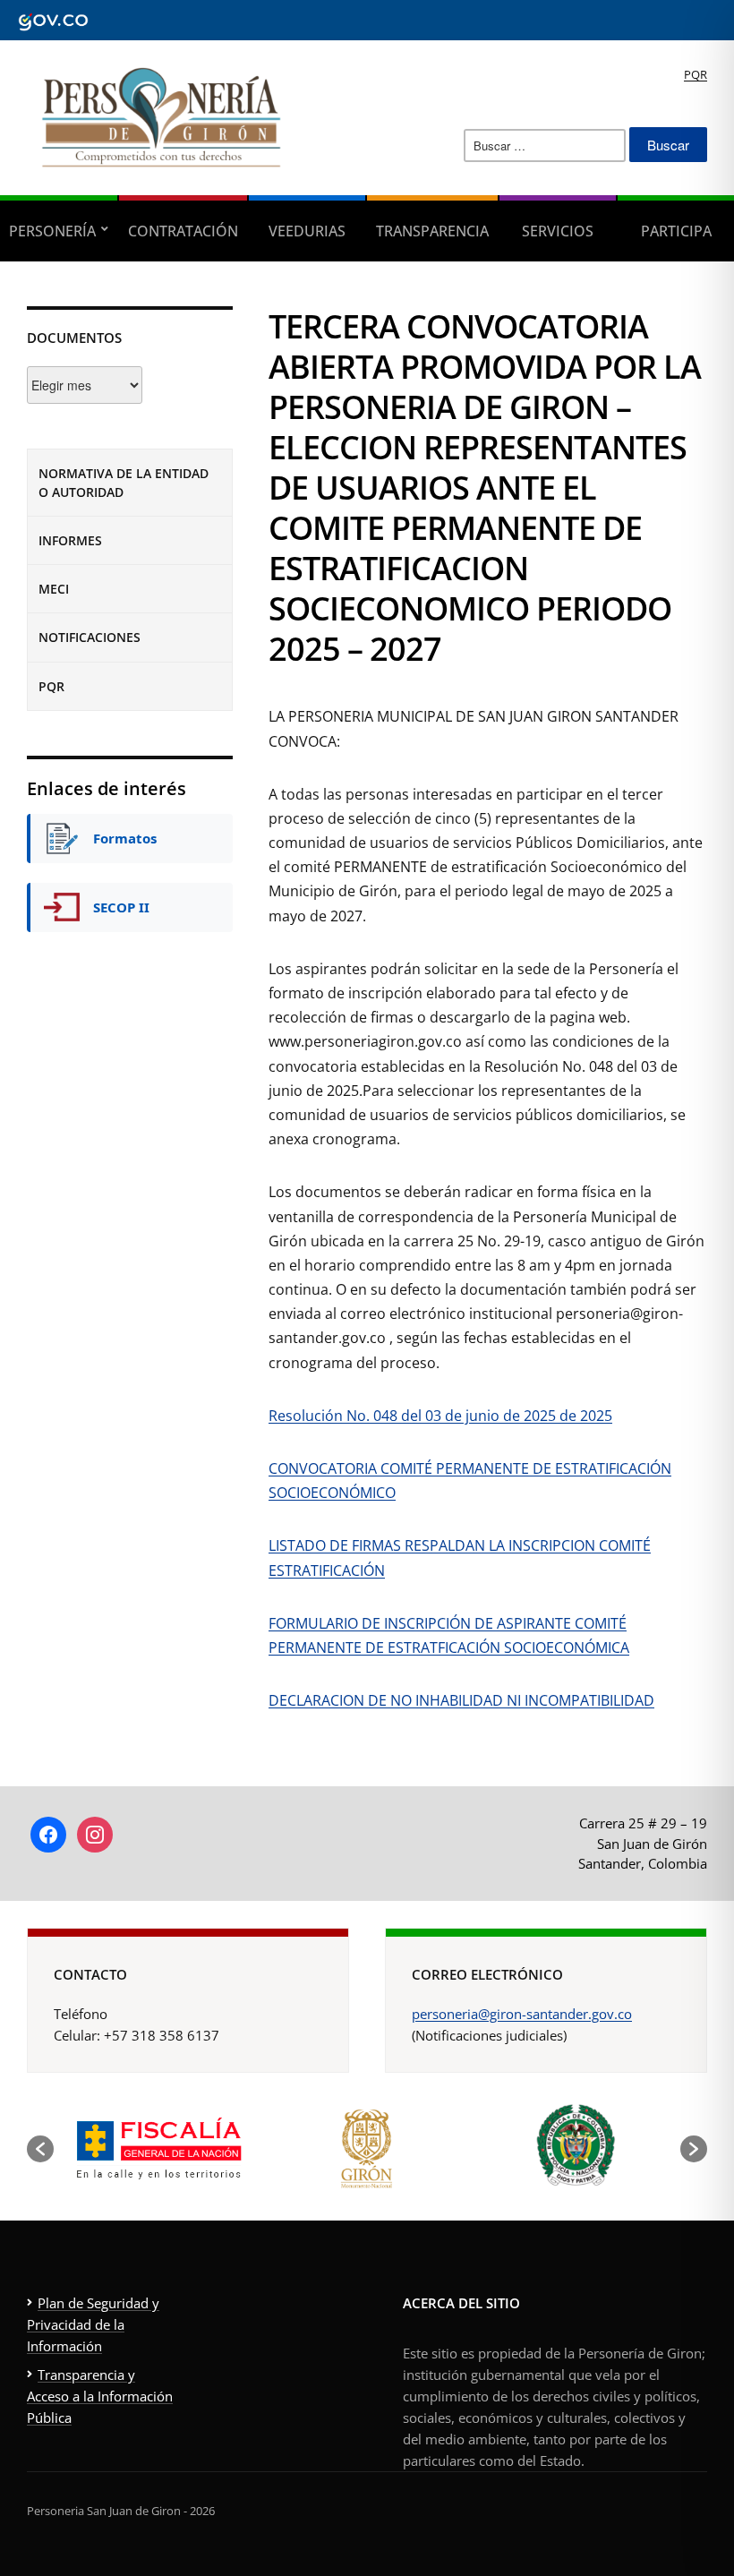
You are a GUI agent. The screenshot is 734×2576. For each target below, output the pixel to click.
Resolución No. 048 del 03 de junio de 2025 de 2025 (440, 1416)
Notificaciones (90, 637)
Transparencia (432, 231)
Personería (52, 231)
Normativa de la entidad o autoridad (124, 483)
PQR (696, 74)
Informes (70, 540)
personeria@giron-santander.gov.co (522, 2014)
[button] (40, 2149)
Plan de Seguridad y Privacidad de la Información (93, 2324)
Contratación (183, 231)
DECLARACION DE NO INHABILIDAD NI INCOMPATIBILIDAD (461, 1700)
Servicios (558, 231)
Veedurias (307, 231)
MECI (54, 589)
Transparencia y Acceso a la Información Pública (100, 2396)
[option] (158, 2148)
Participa (676, 231)
